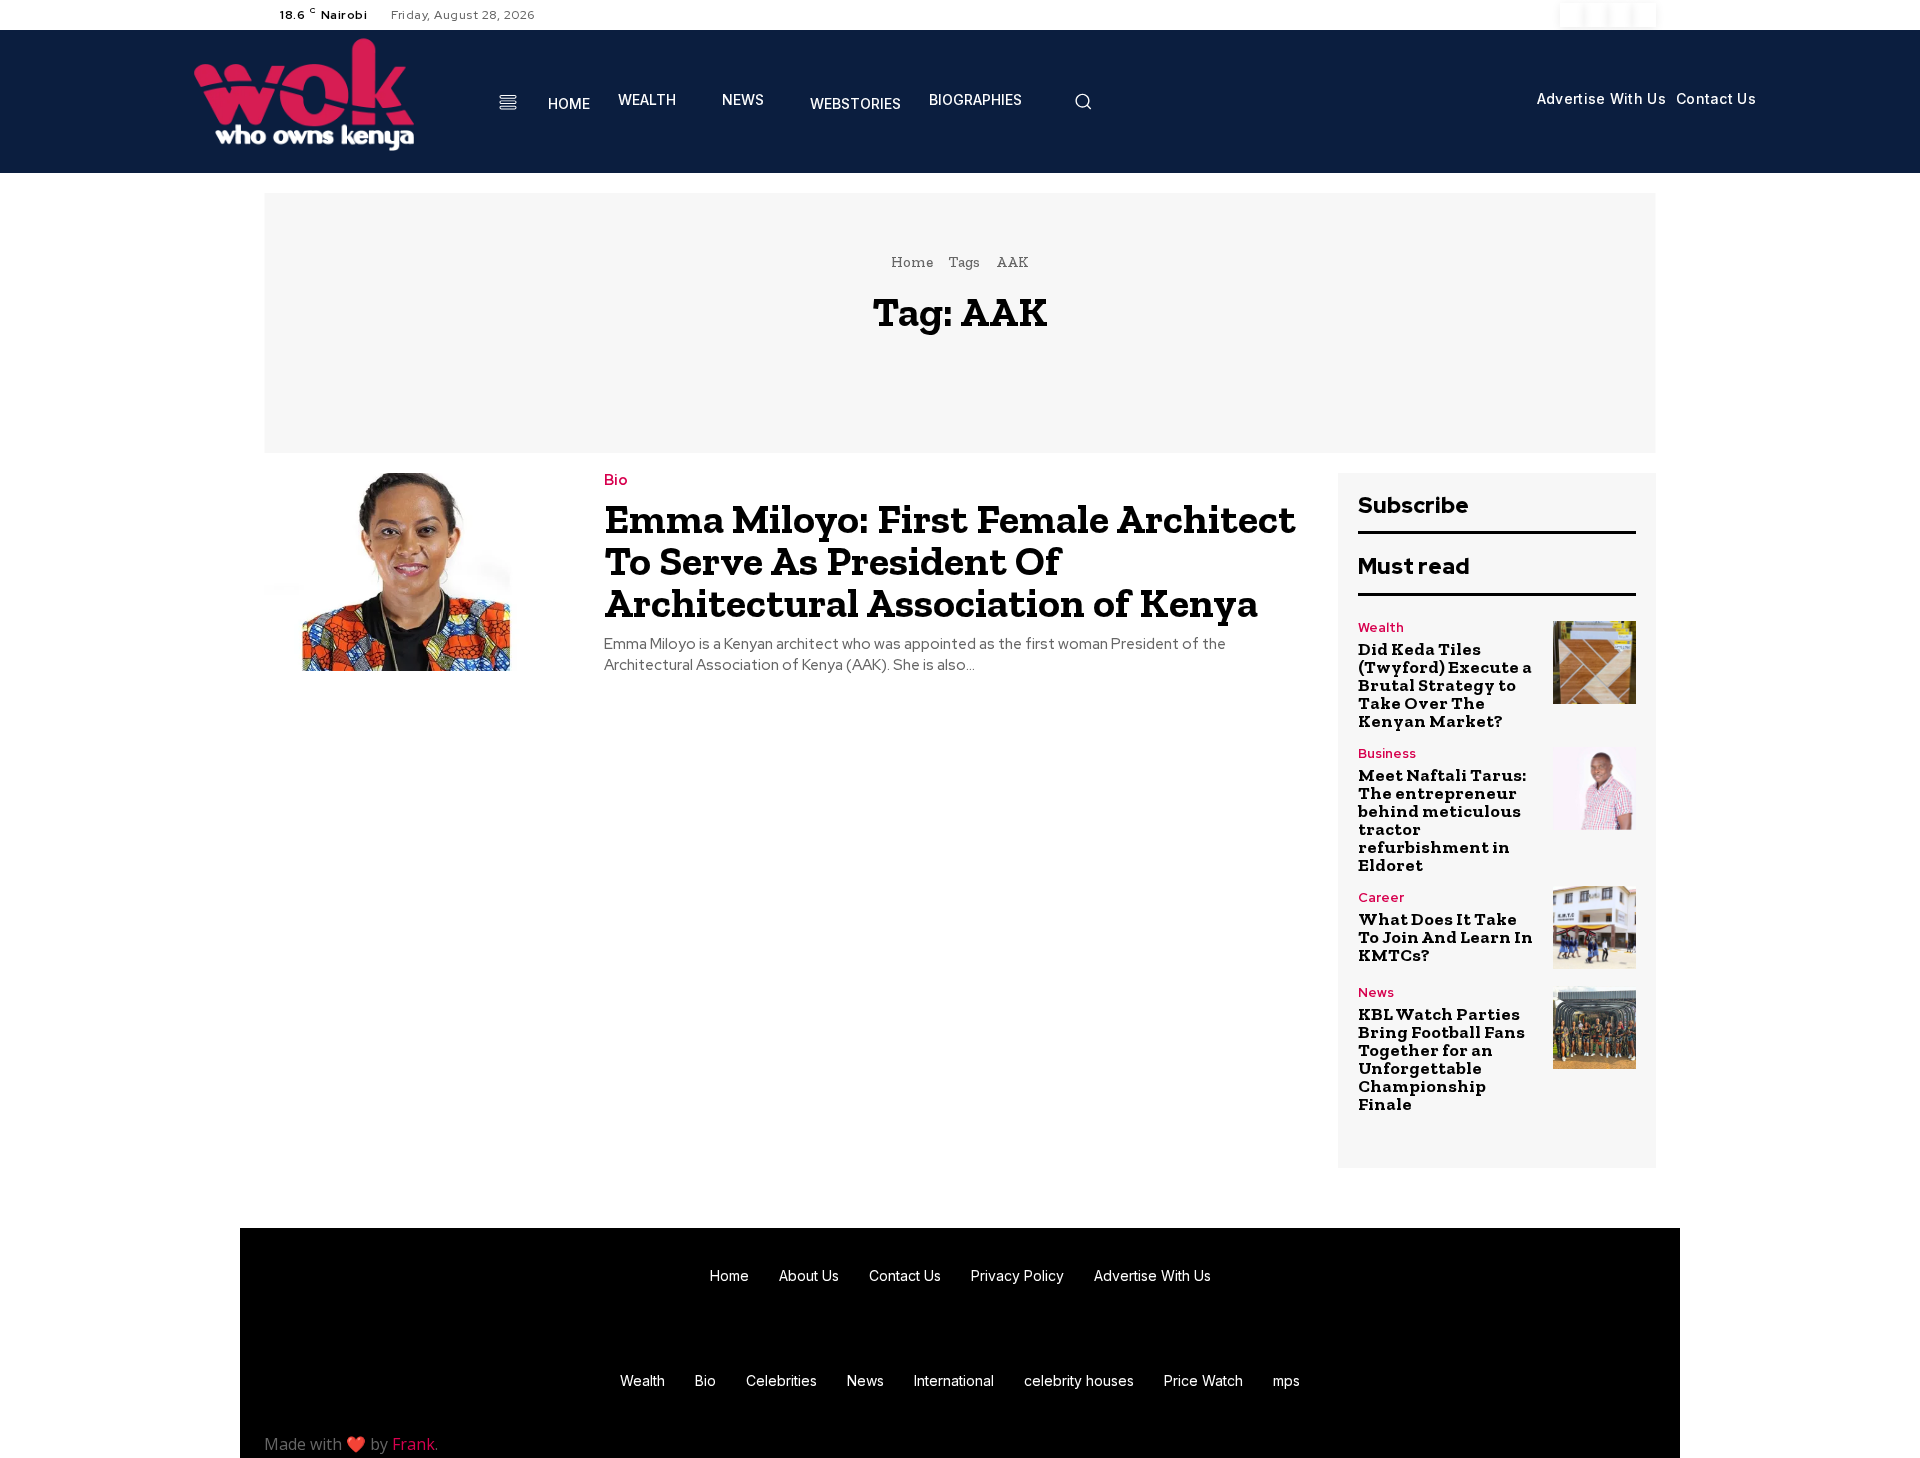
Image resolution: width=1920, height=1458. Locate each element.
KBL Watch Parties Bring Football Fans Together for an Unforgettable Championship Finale (1441, 1059)
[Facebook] (1572, 15)
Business (1387, 753)
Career (1381, 897)
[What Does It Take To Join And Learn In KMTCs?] (1594, 927)
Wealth (1381, 627)
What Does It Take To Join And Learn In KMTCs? (1445, 937)
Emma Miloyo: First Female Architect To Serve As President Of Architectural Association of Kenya (950, 560)
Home (912, 262)
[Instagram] (1596, 15)
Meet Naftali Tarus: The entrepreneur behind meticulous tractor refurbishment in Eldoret (1442, 820)
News (1376, 992)
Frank (413, 1444)
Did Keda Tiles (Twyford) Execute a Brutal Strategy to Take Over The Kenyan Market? (1445, 685)
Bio (616, 480)
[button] (1083, 101)
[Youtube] (1644, 15)
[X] (1620, 15)
